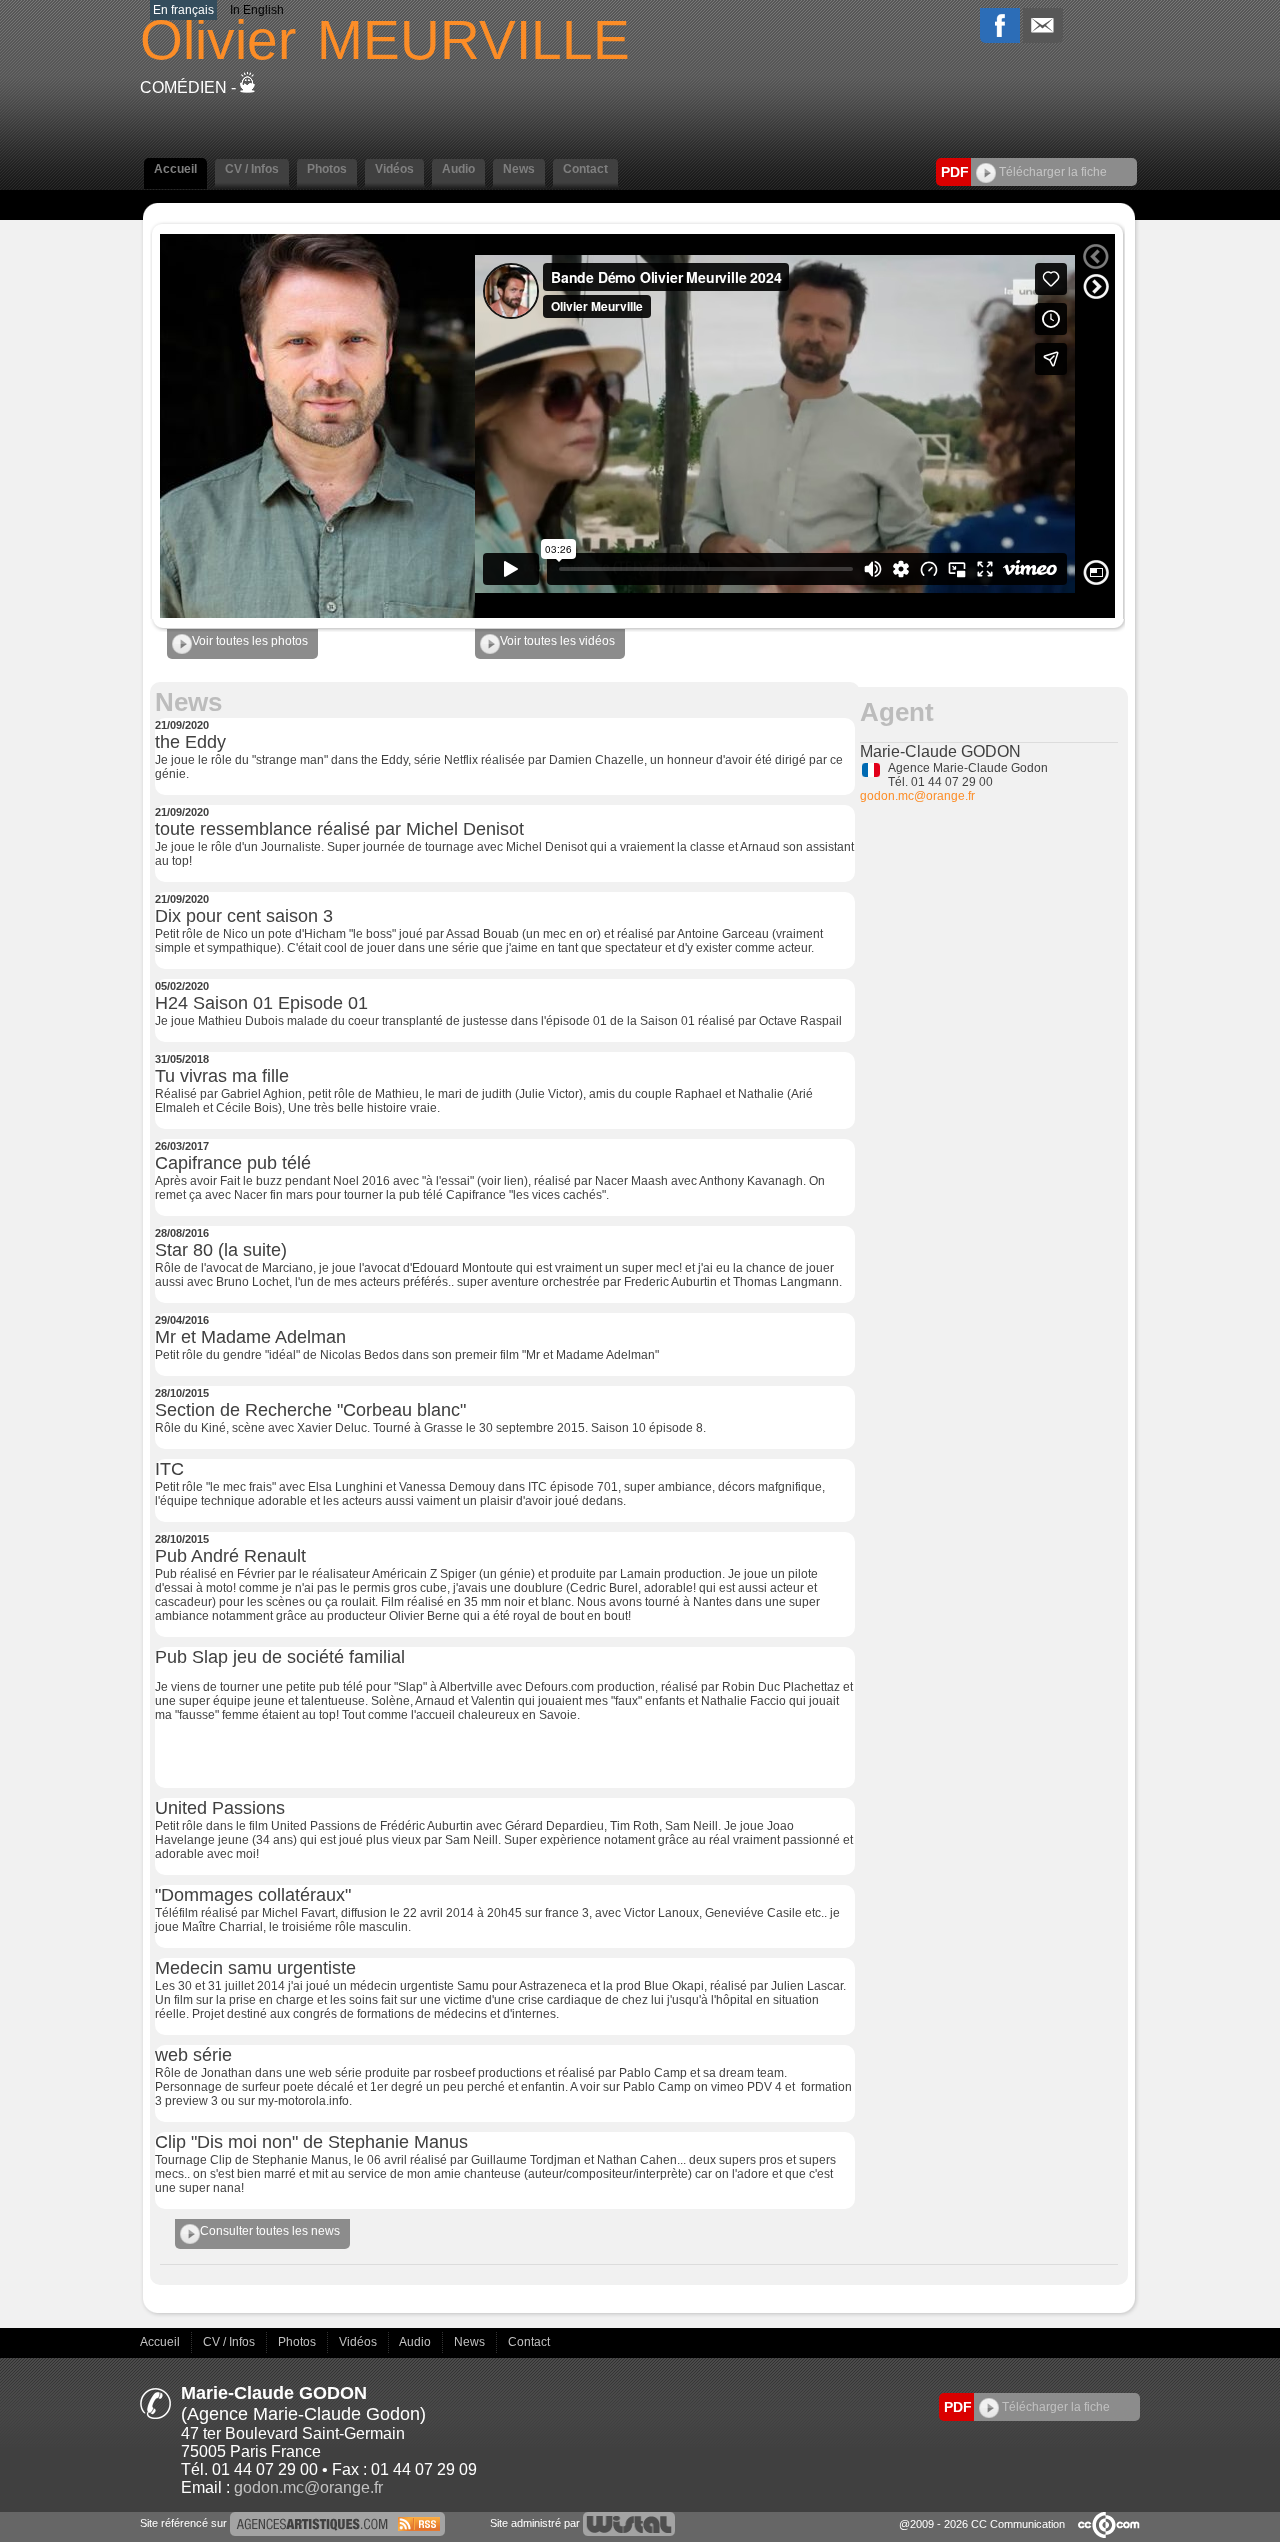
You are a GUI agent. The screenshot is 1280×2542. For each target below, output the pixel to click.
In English (257, 10)
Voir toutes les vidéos (557, 641)
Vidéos (359, 2342)
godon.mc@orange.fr (917, 796)
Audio (416, 2342)
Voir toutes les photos (250, 641)
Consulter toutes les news (270, 2231)
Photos (298, 2342)
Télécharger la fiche (1051, 172)
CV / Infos (230, 2342)
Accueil (161, 2342)
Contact (529, 2342)
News (471, 2342)
